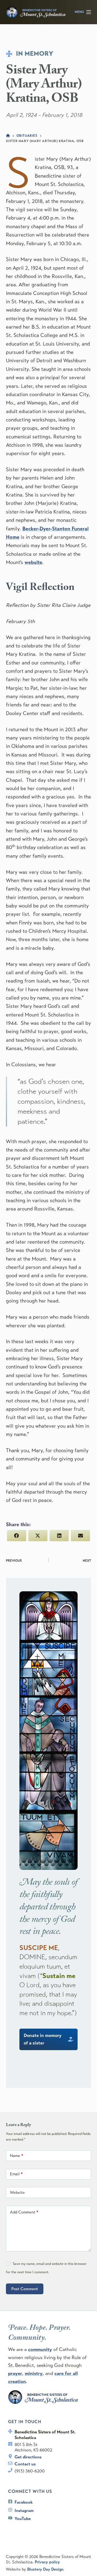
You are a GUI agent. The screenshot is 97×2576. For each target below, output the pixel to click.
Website (17, 2193)
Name (17, 2156)
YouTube (23, 2519)
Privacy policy (47, 2562)
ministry (34, 2373)
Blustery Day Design (45, 2569)
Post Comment (25, 2289)
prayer (15, 2373)
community (40, 2349)
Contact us (25, 2464)
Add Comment (24, 2212)
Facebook (24, 2502)
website (33, 562)
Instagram (24, 2510)
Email (16, 2174)
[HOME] (8, 136)
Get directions (28, 2457)
